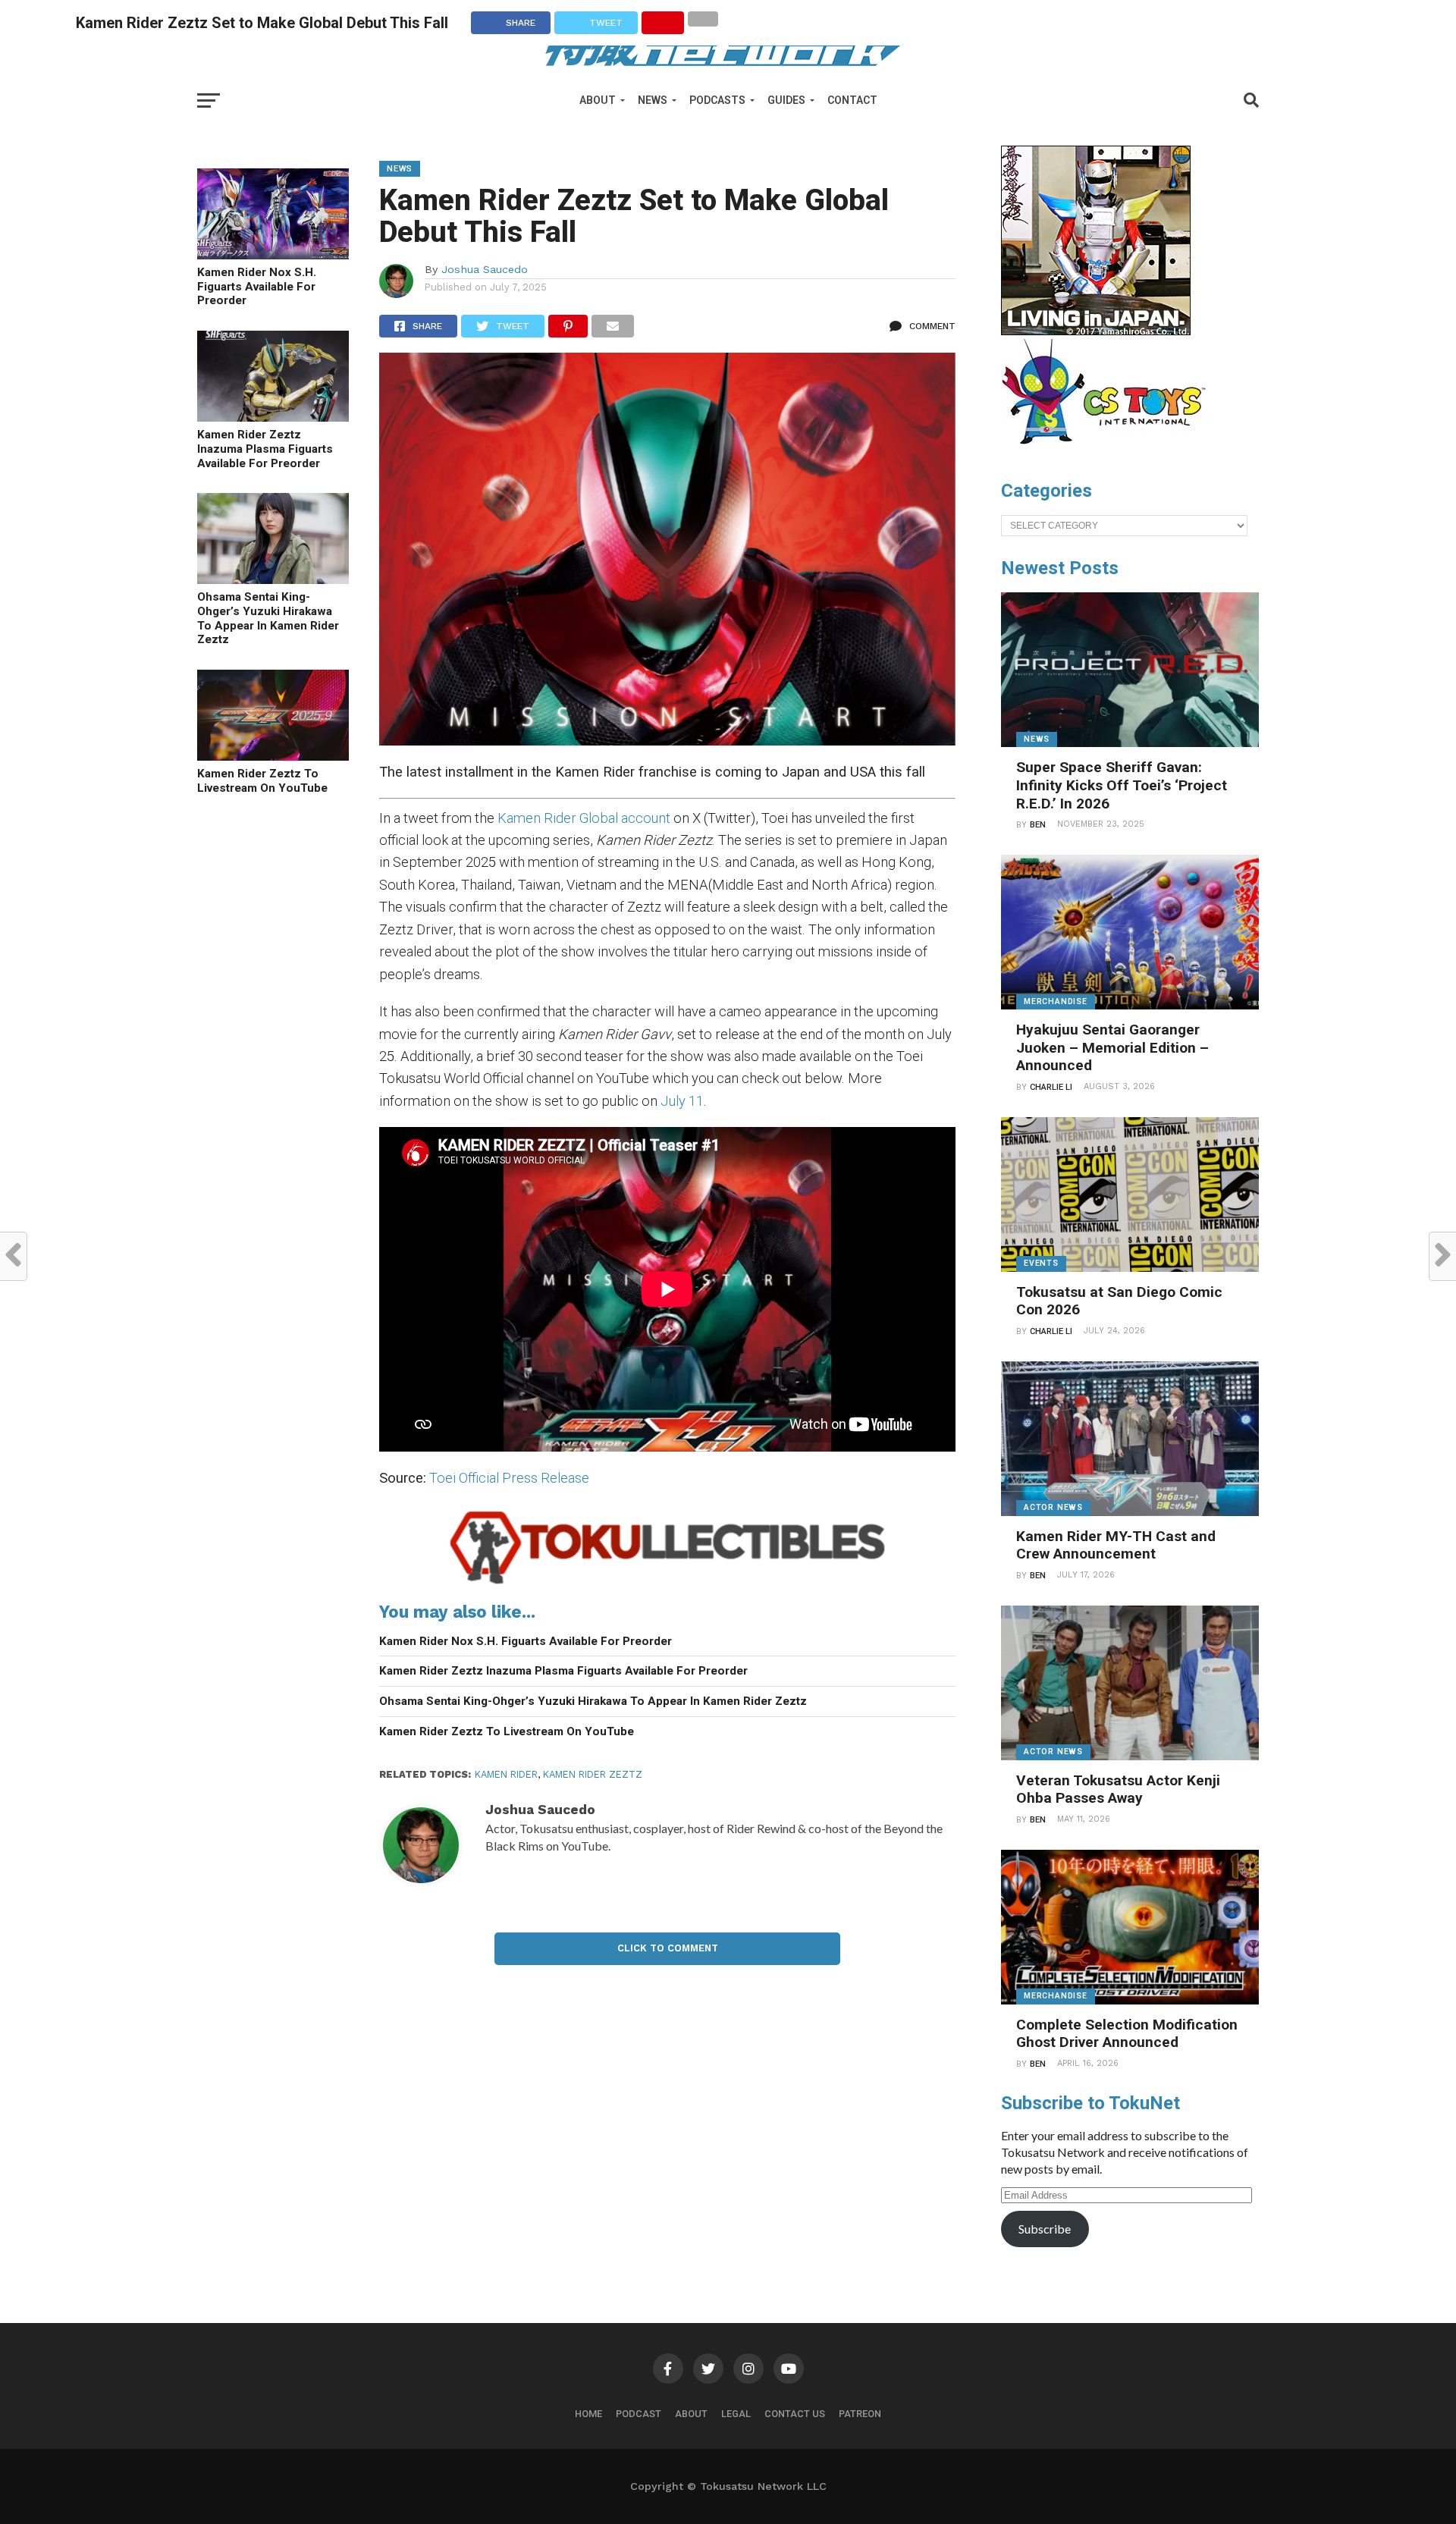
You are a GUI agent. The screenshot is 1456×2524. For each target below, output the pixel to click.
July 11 (682, 1101)
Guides (786, 100)
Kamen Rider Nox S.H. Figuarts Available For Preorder (257, 286)
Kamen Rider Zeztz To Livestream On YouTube (262, 781)
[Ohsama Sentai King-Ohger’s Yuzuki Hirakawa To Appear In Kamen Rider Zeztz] (273, 579)
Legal (736, 2414)
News (653, 100)
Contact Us (795, 2414)
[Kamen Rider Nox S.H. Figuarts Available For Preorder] (273, 254)
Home (588, 2414)
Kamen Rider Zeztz (593, 1774)
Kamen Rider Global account (584, 818)
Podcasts (717, 100)
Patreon (860, 2414)
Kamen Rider (506, 1774)
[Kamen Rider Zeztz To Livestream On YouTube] (273, 756)
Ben (1038, 825)
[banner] (1096, 331)
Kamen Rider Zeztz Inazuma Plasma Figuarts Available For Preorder (265, 449)
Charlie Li (1051, 1087)
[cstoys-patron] (1109, 452)
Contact (852, 100)
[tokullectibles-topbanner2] (667, 1584)
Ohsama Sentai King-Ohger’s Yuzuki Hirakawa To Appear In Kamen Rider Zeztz (268, 618)
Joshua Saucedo (485, 269)
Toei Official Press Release (509, 1478)
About (598, 100)
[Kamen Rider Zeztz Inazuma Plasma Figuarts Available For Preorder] (273, 417)
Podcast (639, 2414)
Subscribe (1045, 2229)
